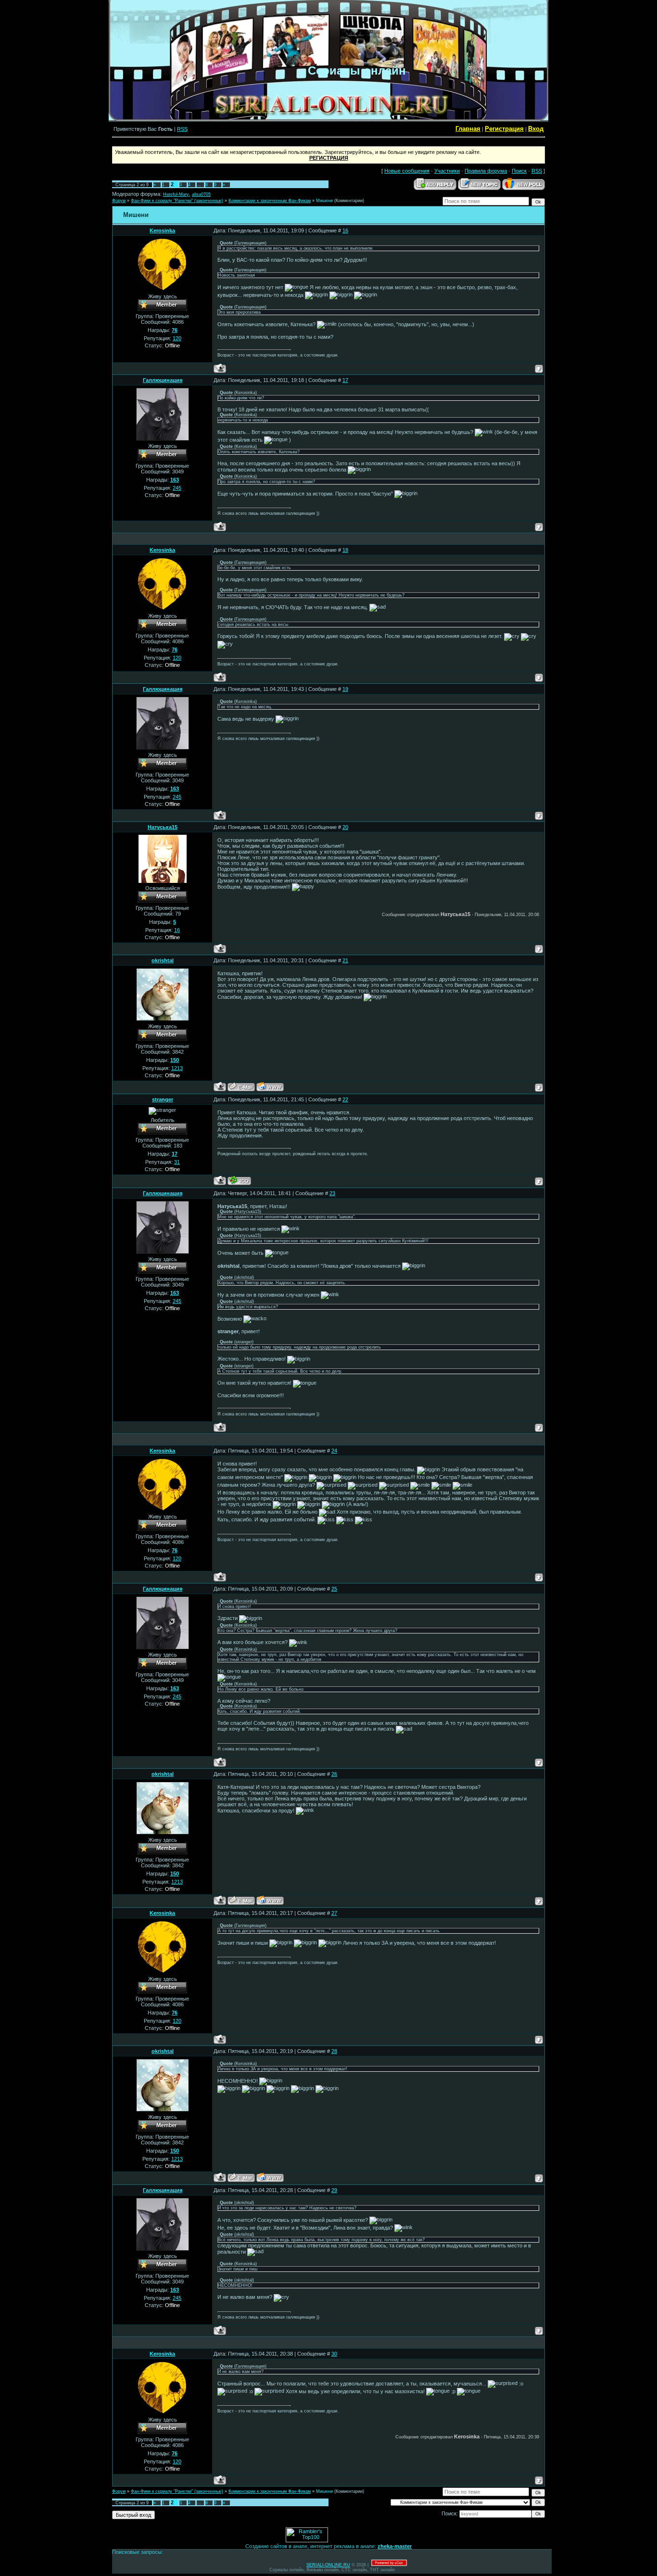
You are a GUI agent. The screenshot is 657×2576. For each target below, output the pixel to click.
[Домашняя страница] (270, 1087)
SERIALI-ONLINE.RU (328, 2565)
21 (345, 960)
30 (334, 2354)
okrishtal (163, 960)
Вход (536, 129)
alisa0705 (201, 194)
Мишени (324, 201)
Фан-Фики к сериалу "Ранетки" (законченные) (177, 201)
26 (334, 1774)
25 (334, 1589)
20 (345, 827)
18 (345, 550)
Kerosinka (162, 230)
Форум (119, 201)
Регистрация (504, 129)
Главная (468, 129)
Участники (447, 171)
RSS (182, 129)
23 (332, 1193)
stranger (163, 1099)
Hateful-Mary (176, 194)
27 (334, 1913)
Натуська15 (163, 827)
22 (345, 1099)
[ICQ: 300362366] (239, 1180)
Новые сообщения (407, 171)
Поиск (519, 171)
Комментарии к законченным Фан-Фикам (270, 201)
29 (334, 2190)
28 (334, 2051)
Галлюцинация (163, 380)
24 (334, 1451)
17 (345, 380)
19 (345, 689)
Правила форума (486, 171)
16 (345, 230)
